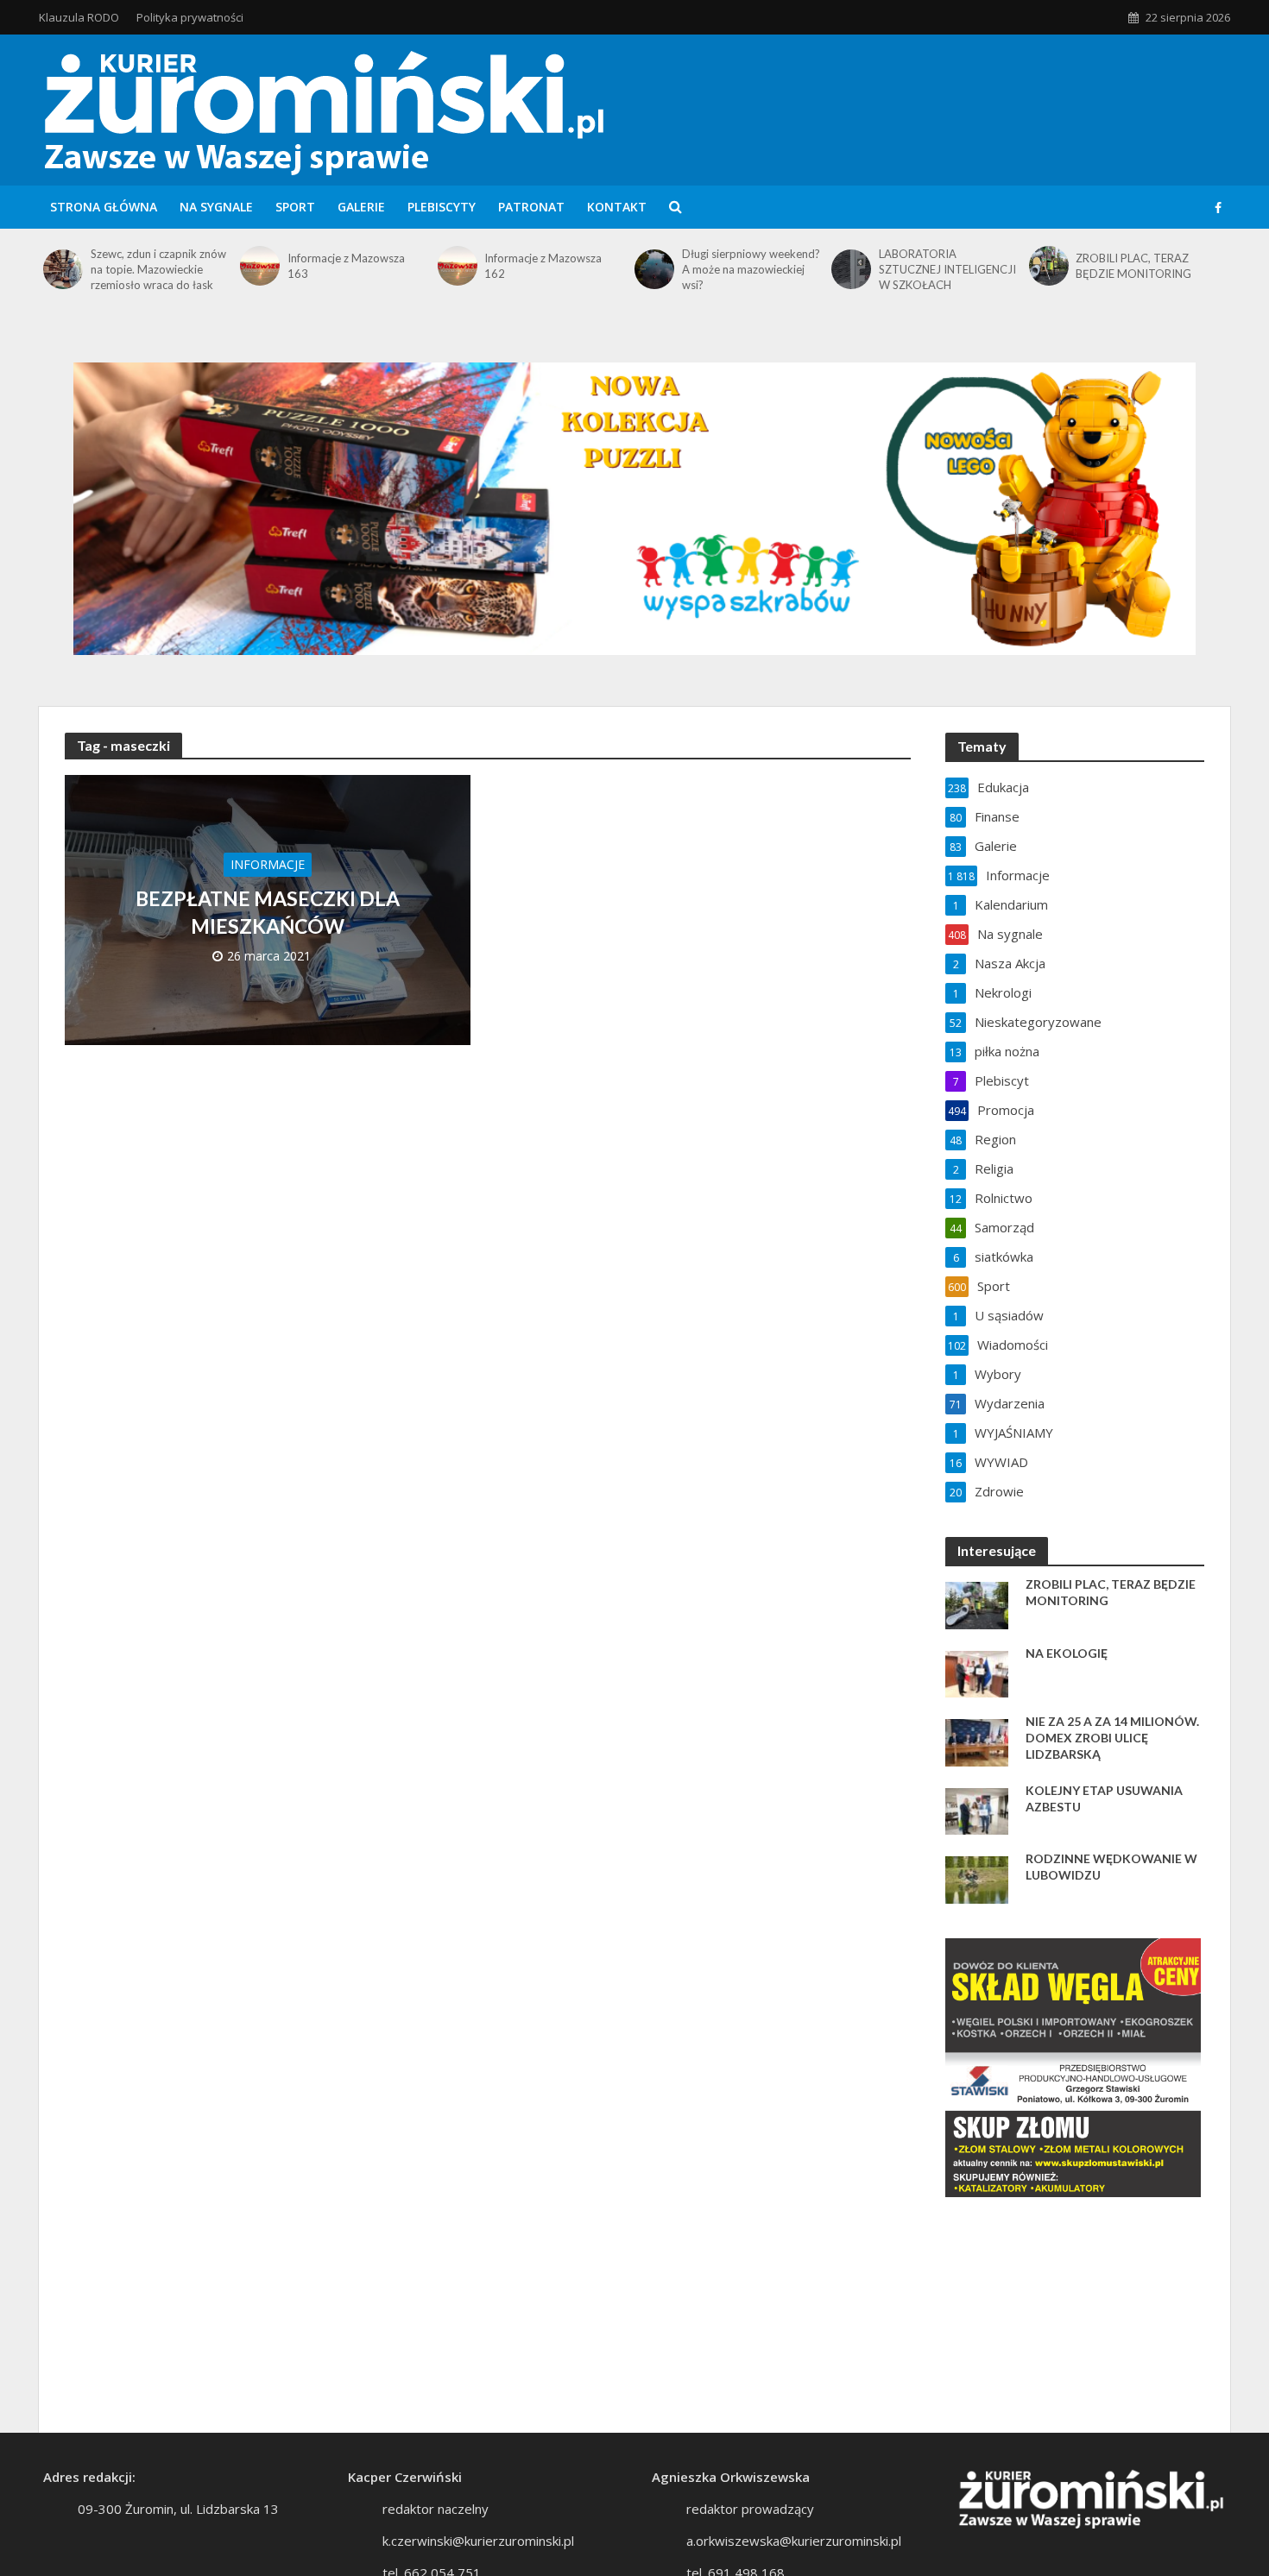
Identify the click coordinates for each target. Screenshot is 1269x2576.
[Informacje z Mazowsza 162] (457, 266)
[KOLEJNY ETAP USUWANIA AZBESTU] (977, 1810)
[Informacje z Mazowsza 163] (259, 266)
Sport (295, 207)
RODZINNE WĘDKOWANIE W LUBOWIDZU (1111, 1867)
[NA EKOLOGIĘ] (977, 1672)
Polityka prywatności (190, 17)
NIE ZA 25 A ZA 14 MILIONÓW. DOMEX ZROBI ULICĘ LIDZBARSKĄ (1112, 1738)
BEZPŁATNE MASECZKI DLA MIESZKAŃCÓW (268, 912)
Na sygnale (216, 207)
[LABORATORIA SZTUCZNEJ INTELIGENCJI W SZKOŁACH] (851, 269)
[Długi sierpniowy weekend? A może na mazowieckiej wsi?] (654, 269)
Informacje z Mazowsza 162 (543, 266)
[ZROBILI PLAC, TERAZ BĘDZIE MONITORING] (1048, 266)
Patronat (531, 207)
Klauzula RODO (79, 17)
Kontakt (617, 207)
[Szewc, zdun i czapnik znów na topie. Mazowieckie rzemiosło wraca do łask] (63, 269)
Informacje (268, 864)
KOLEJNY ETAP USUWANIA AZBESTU (1104, 1798)
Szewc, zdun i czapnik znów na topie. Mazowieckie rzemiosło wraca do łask (158, 269)
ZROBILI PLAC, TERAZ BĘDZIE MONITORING (1133, 266)
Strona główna (104, 207)
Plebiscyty (442, 207)
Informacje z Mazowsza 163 (346, 266)
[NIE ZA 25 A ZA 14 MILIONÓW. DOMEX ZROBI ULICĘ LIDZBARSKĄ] (977, 1741)
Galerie (361, 207)
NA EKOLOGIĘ (1067, 1653)
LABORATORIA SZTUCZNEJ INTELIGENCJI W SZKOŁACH (947, 269)
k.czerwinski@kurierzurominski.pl (478, 2541)
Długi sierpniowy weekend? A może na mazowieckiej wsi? (751, 269)
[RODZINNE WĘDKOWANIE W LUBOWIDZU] (977, 1878)
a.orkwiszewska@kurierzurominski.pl (794, 2541)
